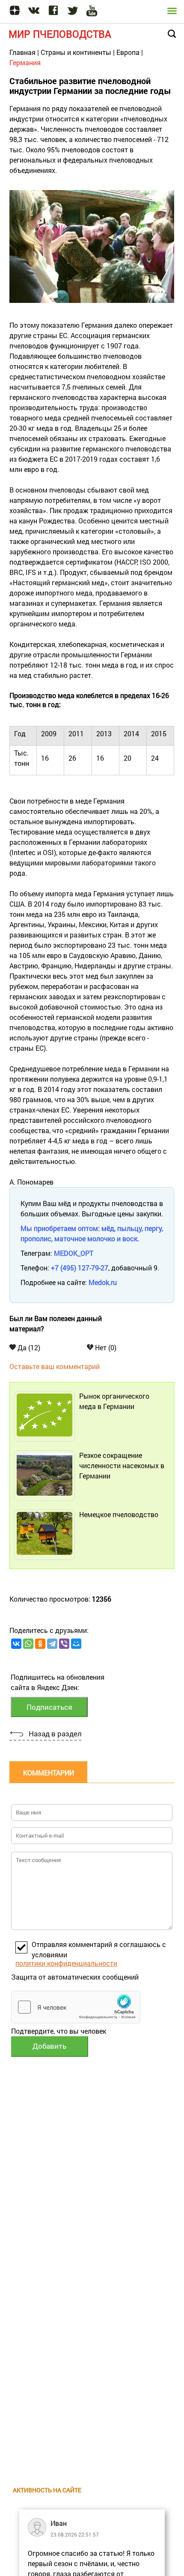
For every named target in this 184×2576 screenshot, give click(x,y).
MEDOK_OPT (74, 1253)
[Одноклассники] (40, 1644)
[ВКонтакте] (16, 1644)
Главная (22, 52)
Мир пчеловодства (60, 34)
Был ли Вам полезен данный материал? (56, 1323)
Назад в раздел (55, 1734)
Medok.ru (103, 1282)
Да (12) (28, 1347)
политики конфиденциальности (66, 1963)
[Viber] (64, 1644)
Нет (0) (105, 1347)
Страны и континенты (76, 52)
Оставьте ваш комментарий (55, 1366)
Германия (25, 62)
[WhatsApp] (28, 1644)
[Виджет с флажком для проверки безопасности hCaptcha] (76, 2007)
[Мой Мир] (76, 1644)
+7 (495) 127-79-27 (80, 1268)
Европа (128, 52)
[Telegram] (52, 1644)
